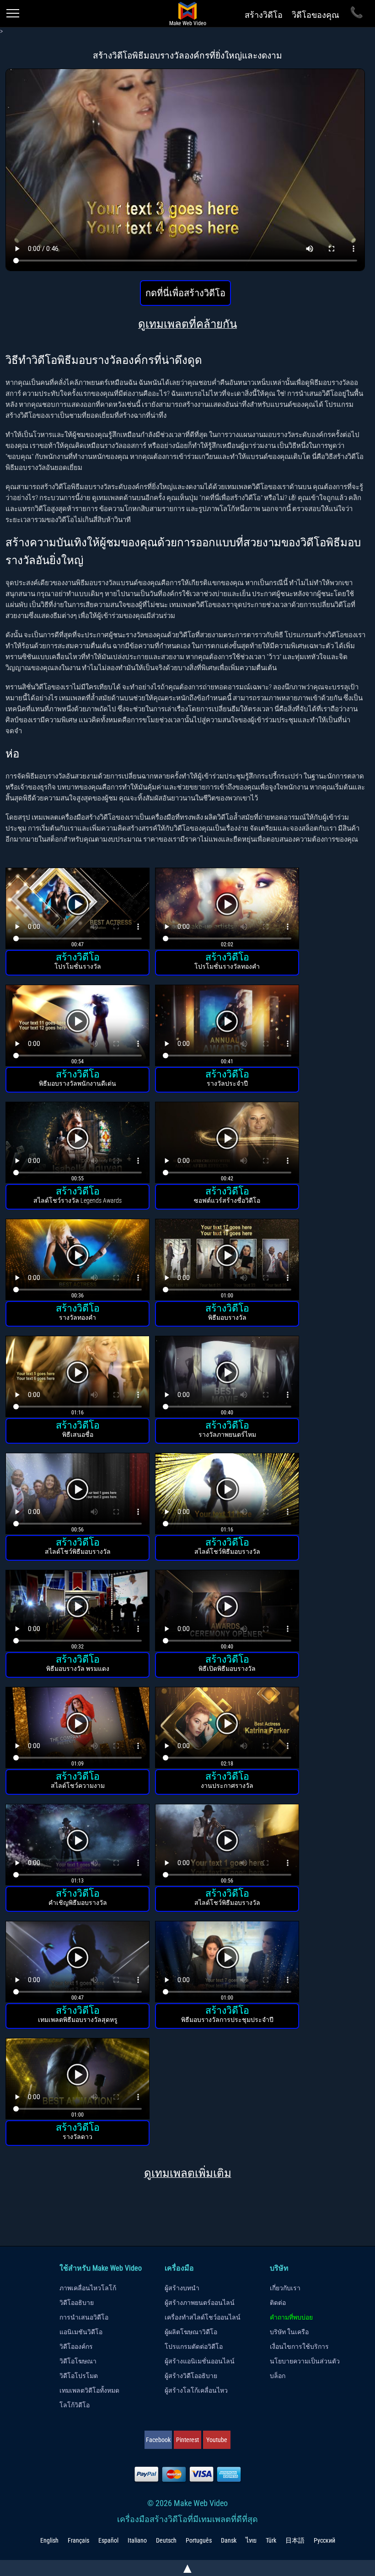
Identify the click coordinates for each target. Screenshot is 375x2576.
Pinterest (187, 2440)
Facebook (158, 2440)
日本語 (295, 2540)
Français (78, 2540)
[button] (78, 909)
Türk (271, 2540)
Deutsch (166, 2540)
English (49, 2540)
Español (108, 2540)
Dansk (229, 2540)
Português (199, 2540)
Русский (324, 2540)
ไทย (251, 2540)
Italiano (137, 2540)
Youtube (217, 2440)
